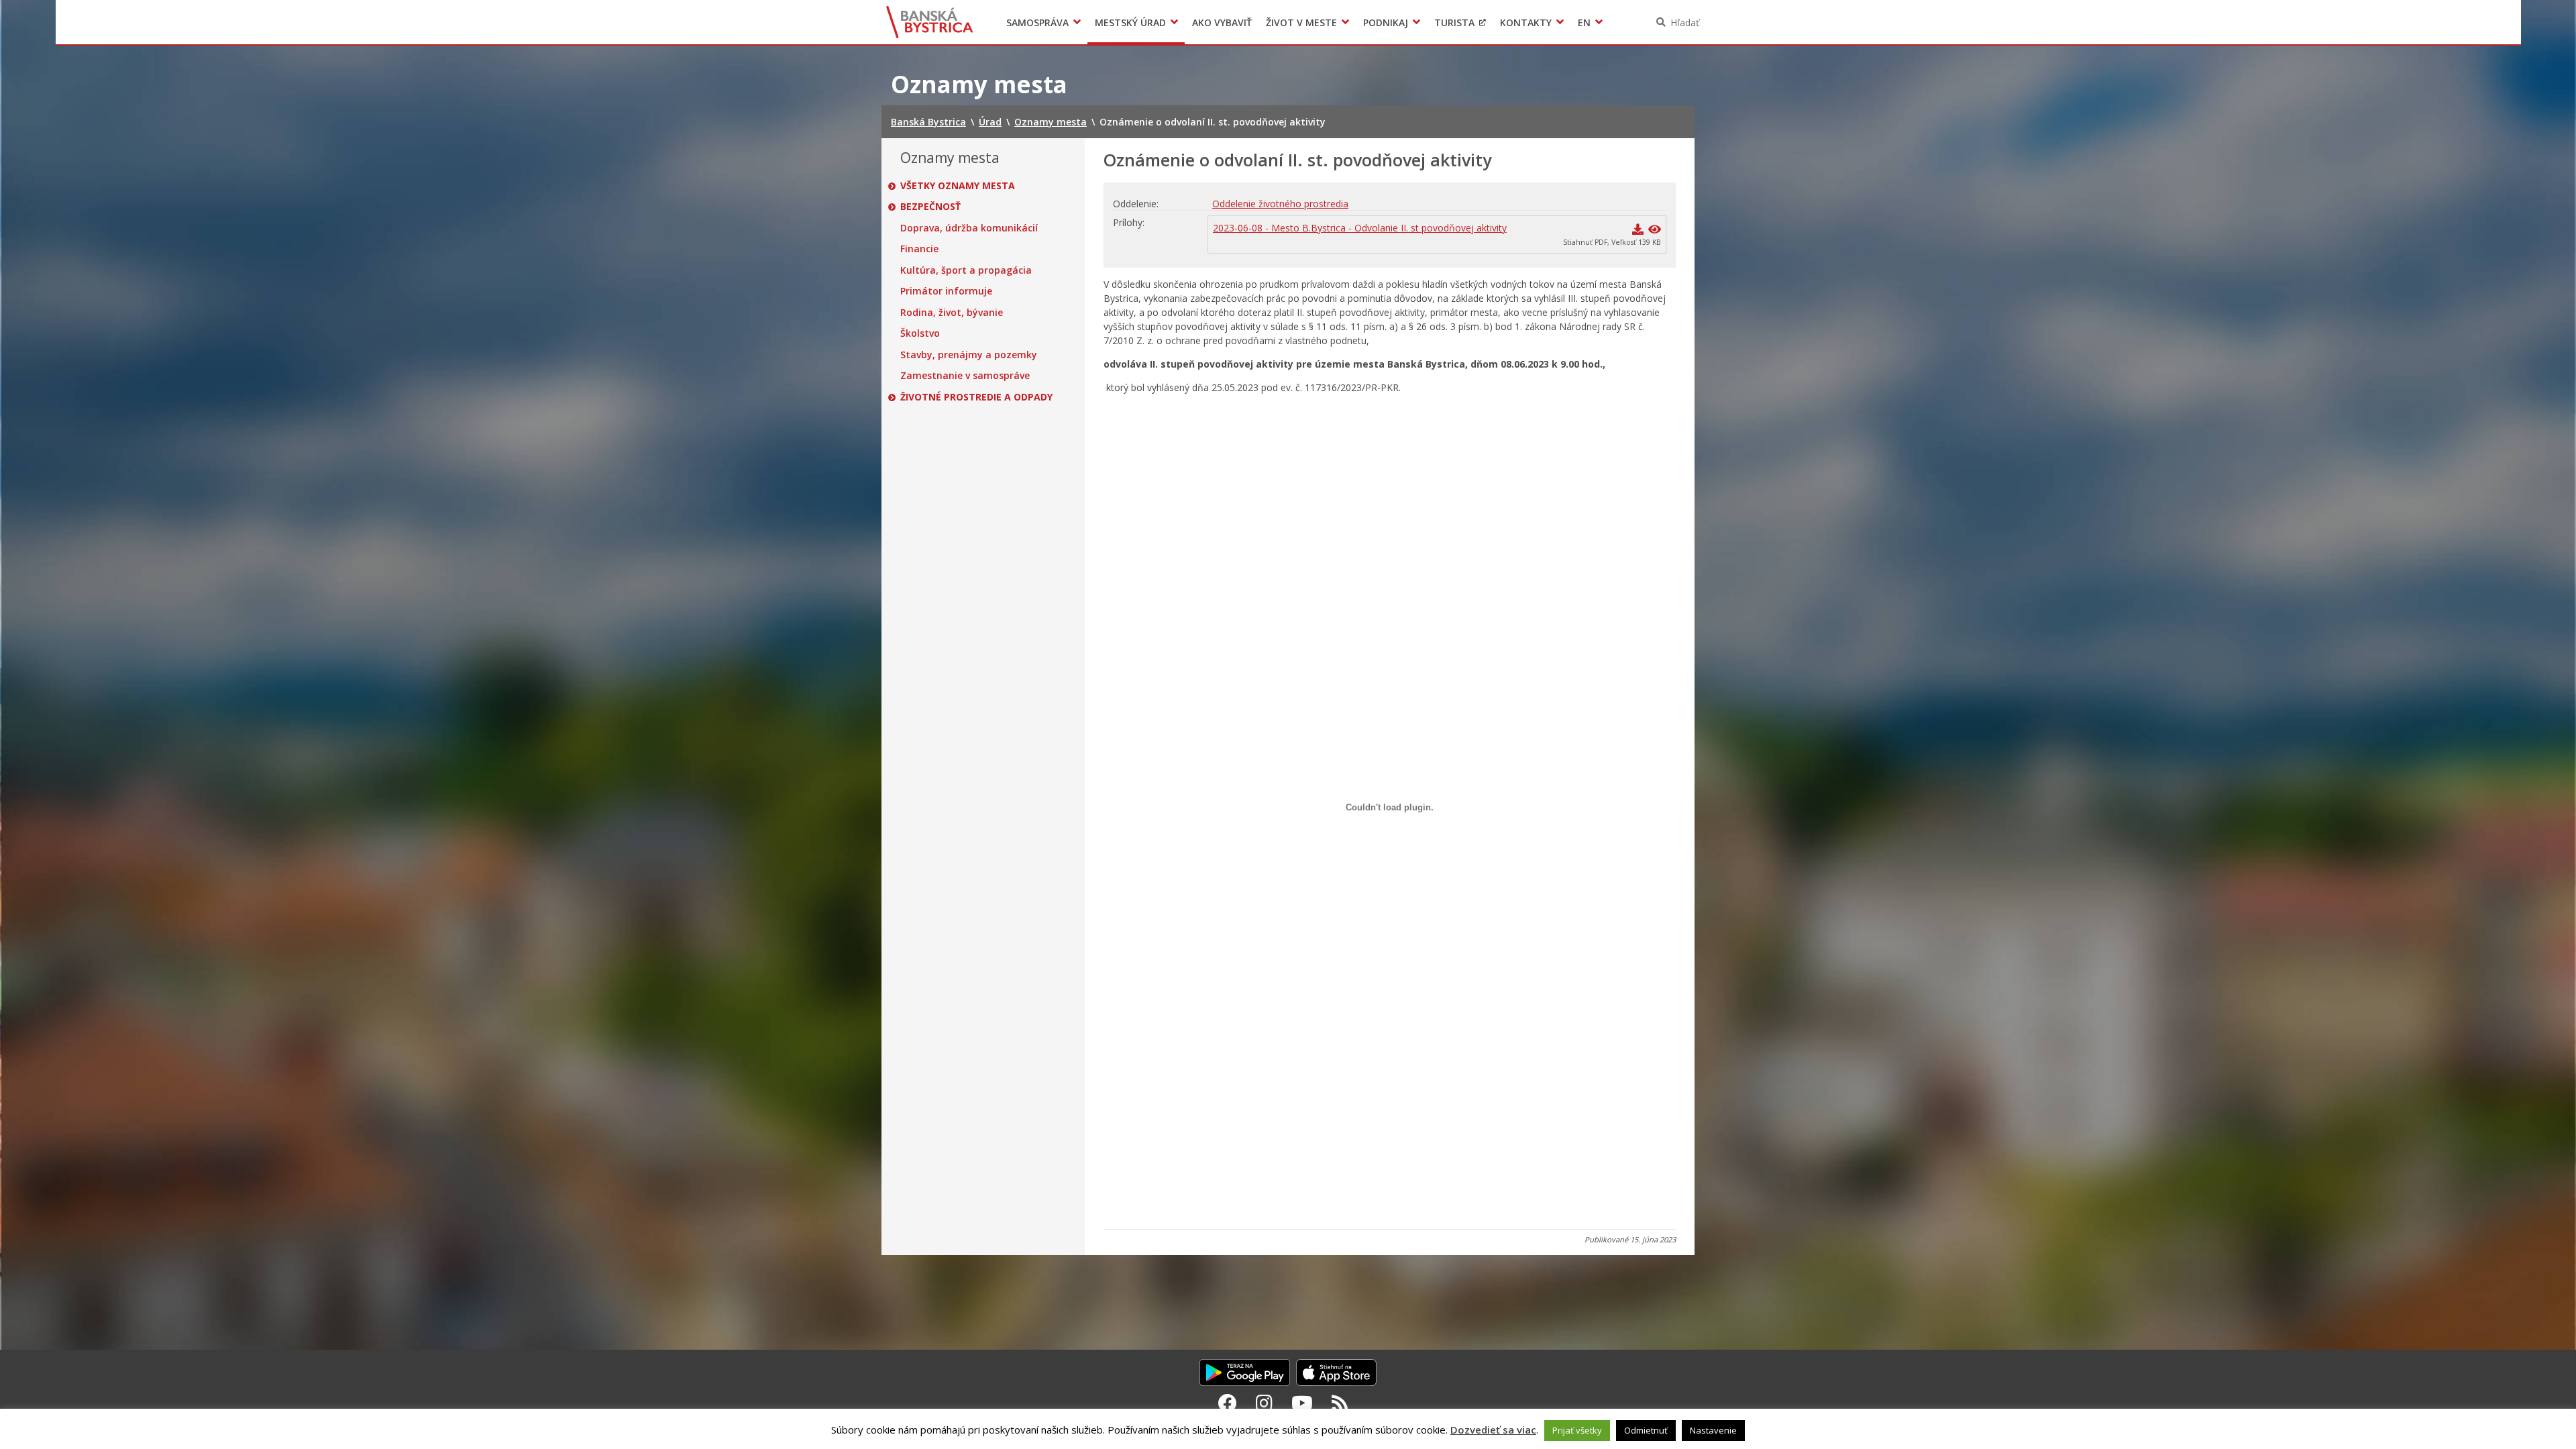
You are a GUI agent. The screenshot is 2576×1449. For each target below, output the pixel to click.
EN (1584, 22)
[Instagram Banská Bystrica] (1264, 1403)
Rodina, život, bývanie (952, 313)
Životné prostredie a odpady (976, 397)
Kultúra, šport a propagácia (966, 270)
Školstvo (920, 333)
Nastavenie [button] (1713, 1430)
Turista (1454, 22)
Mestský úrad (1130, 22)
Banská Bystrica (930, 22)
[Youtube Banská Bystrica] (1302, 1403)
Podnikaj (1386, 22)
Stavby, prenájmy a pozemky (969, 355)
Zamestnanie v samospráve (965, 376)
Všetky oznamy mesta (958, 186)
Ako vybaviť (1222, 22)
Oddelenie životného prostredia (1280, 204)
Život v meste (1301, 22)
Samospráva (1037, 22)
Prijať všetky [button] (1577, 1430)
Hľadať (1685, 22)
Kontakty (1526, 22)
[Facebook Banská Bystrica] (1228, 1403)
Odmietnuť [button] (1646, 1430)
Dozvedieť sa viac (1493, 1430)
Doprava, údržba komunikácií (969, 228)
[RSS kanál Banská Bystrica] (1340, 1403)
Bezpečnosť (930, 207)
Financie (919, 249)
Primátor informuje (946, 291)
